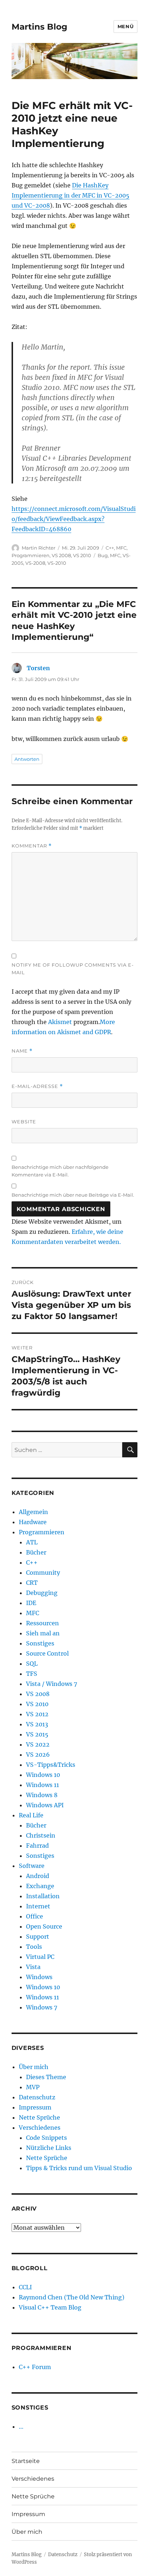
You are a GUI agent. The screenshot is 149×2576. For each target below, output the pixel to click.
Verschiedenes (40, 2128)
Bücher (36, 1552)
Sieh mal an (43, 1633)
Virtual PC (40, 1957)
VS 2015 (37, 1734)
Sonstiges (40, 1643)
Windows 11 (42, 1785)
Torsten (38, 668)
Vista (33, 1967)
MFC (121, 548)
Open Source (44, 1926)
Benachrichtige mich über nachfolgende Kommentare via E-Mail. (60, 1171)
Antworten (27, 759)
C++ (110, 548)
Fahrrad (37, 1846)
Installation (43, 1896)
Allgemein (33, 1512)
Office (35, 1916)
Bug (103, 555)
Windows (39, 1977)
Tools (34, 1947)
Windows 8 (42, 1795)
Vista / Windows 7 (52, 1684)
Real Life (31, 1815)
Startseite (26, 2461)
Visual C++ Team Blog (50, 2307)
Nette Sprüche (39, 2117)
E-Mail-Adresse (37, 1086)
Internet (38, 1906)
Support (38, 1937)
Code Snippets (46, 2138)
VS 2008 (61, 555)
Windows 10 (43, 1775)
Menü (125, 26)
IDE (31, 1603)
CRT (32, 1583)
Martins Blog (39, 27)
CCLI (25, 2287)
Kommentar (32, 846)
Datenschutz (37, 2097)
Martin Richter (39, 548)
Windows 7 (42, 2007)
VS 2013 (37, 1724)
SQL (32, 1664)
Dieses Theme (46, 2077)
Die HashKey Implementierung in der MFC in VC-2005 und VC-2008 (71, 195)
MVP (33, 2087)
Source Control (47, 1653)
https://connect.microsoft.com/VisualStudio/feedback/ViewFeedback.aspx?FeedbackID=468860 (74, 519)
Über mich (34, 2067)
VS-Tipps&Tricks (51, 1765)
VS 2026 (38, 1755)
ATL (32, 1542)
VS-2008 (35, 563)
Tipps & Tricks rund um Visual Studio (79, 2168)
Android (38, 1876)
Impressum (35, 2107)
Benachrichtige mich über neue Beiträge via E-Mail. (73, 1195)
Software (32, 1866)
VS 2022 (38, 1744)
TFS (32, 1674)
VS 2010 (82, 555)
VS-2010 (57, 563)
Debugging (42, 1593)
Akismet (60, 1022)
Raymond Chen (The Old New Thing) (72, 2297)
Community (43, 1573)
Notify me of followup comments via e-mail (73, 969)
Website (24, 1122)
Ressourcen (42, 1623)
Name (22, 1051)
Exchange (40, 1886)
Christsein (41, 1835)
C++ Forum (35, 2367)
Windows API (45, 1805)
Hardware (33, 1522)
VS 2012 (37, 1714)
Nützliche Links (49, 2148)
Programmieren (31, 555)
